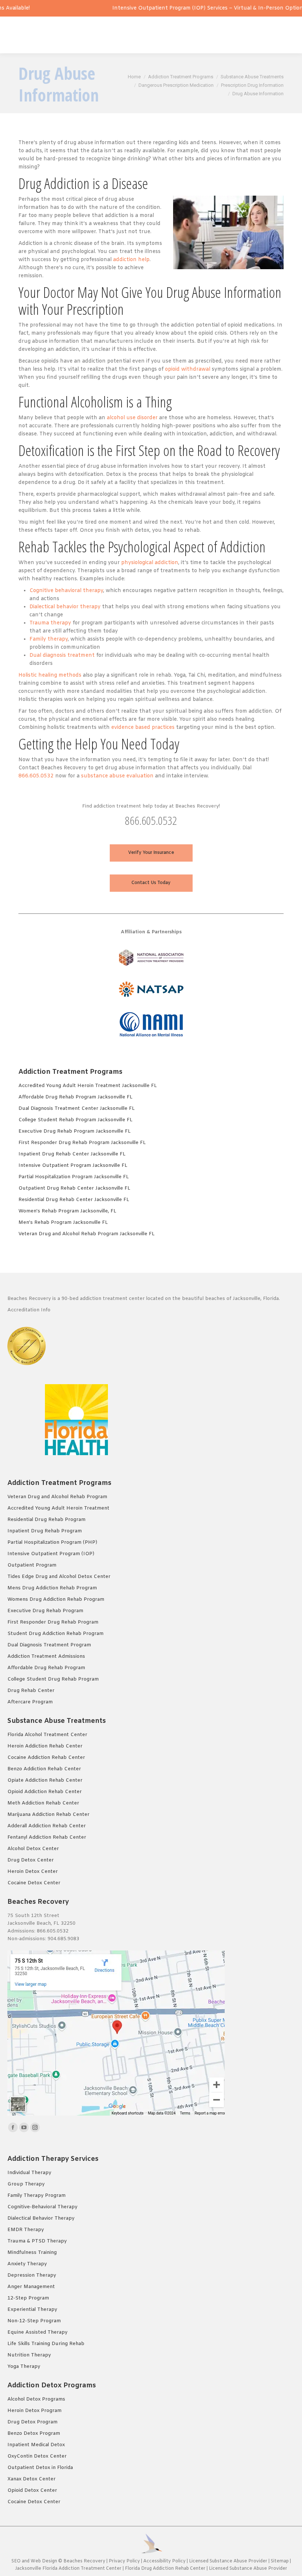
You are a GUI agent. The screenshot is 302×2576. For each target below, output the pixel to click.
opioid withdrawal (188, 369)
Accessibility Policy (165, 2561)
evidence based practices (143, 728)
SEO (16, 2561)
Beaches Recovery (84, 2561)
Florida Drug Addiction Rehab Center (165, 2569)
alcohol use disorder (132, 418)
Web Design (44, 2561)
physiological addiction (150, 563)
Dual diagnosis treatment (62, 655)
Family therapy (49, 639)
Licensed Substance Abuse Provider (228, 2561)
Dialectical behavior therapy (65, 607)
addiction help (131, 260)
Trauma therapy (50, 623)
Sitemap (280, 2561)
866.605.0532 (36, 776)
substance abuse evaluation (117, 776)
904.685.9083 (63, 1939)
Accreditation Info (30, 1310)
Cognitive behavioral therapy (66, 591)
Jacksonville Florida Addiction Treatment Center (68, 2569)
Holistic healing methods (50, 675)
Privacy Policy (124, 2561)
